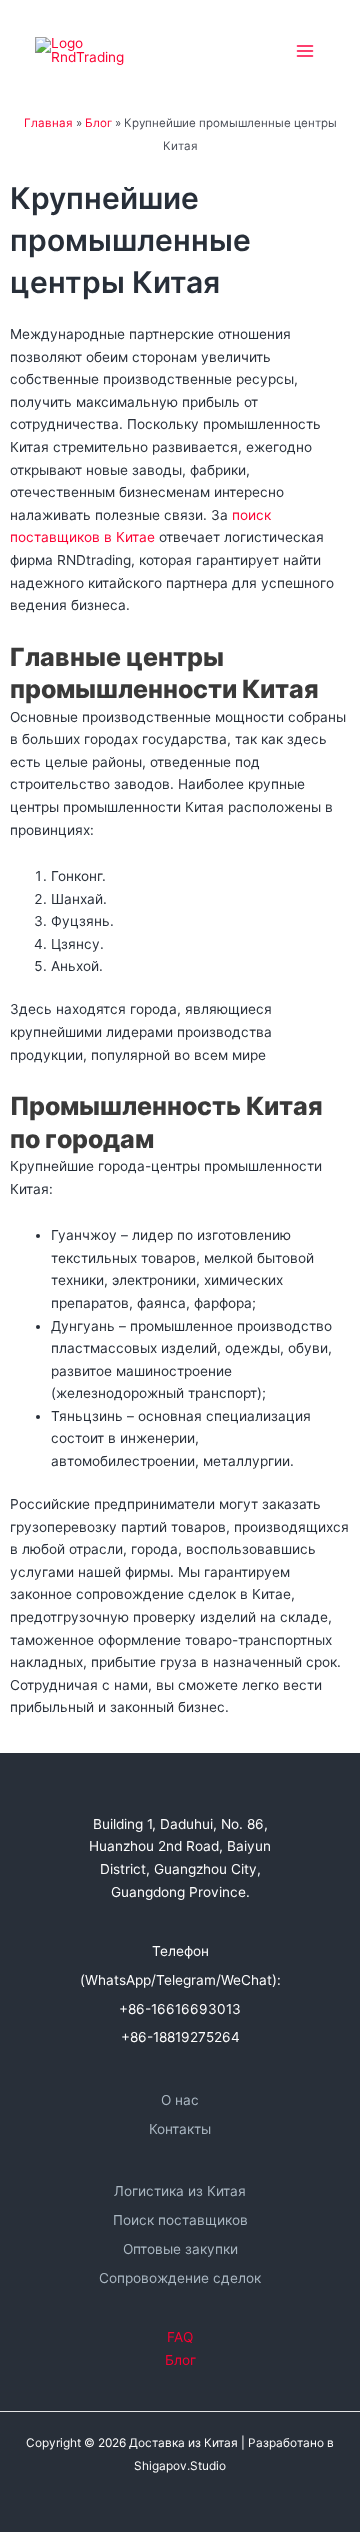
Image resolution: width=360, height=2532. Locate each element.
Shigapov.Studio (180, 2466)
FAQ (180, 2337)
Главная (48, 123)
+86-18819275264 (180, 2037)
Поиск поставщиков (180, 2220)
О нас (180, 2100)
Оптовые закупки (180, 2249)
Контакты (180, 2129)
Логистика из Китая (180, 2191)
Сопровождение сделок (180, 2278)
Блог (98, 123)
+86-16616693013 (180, 2009)
